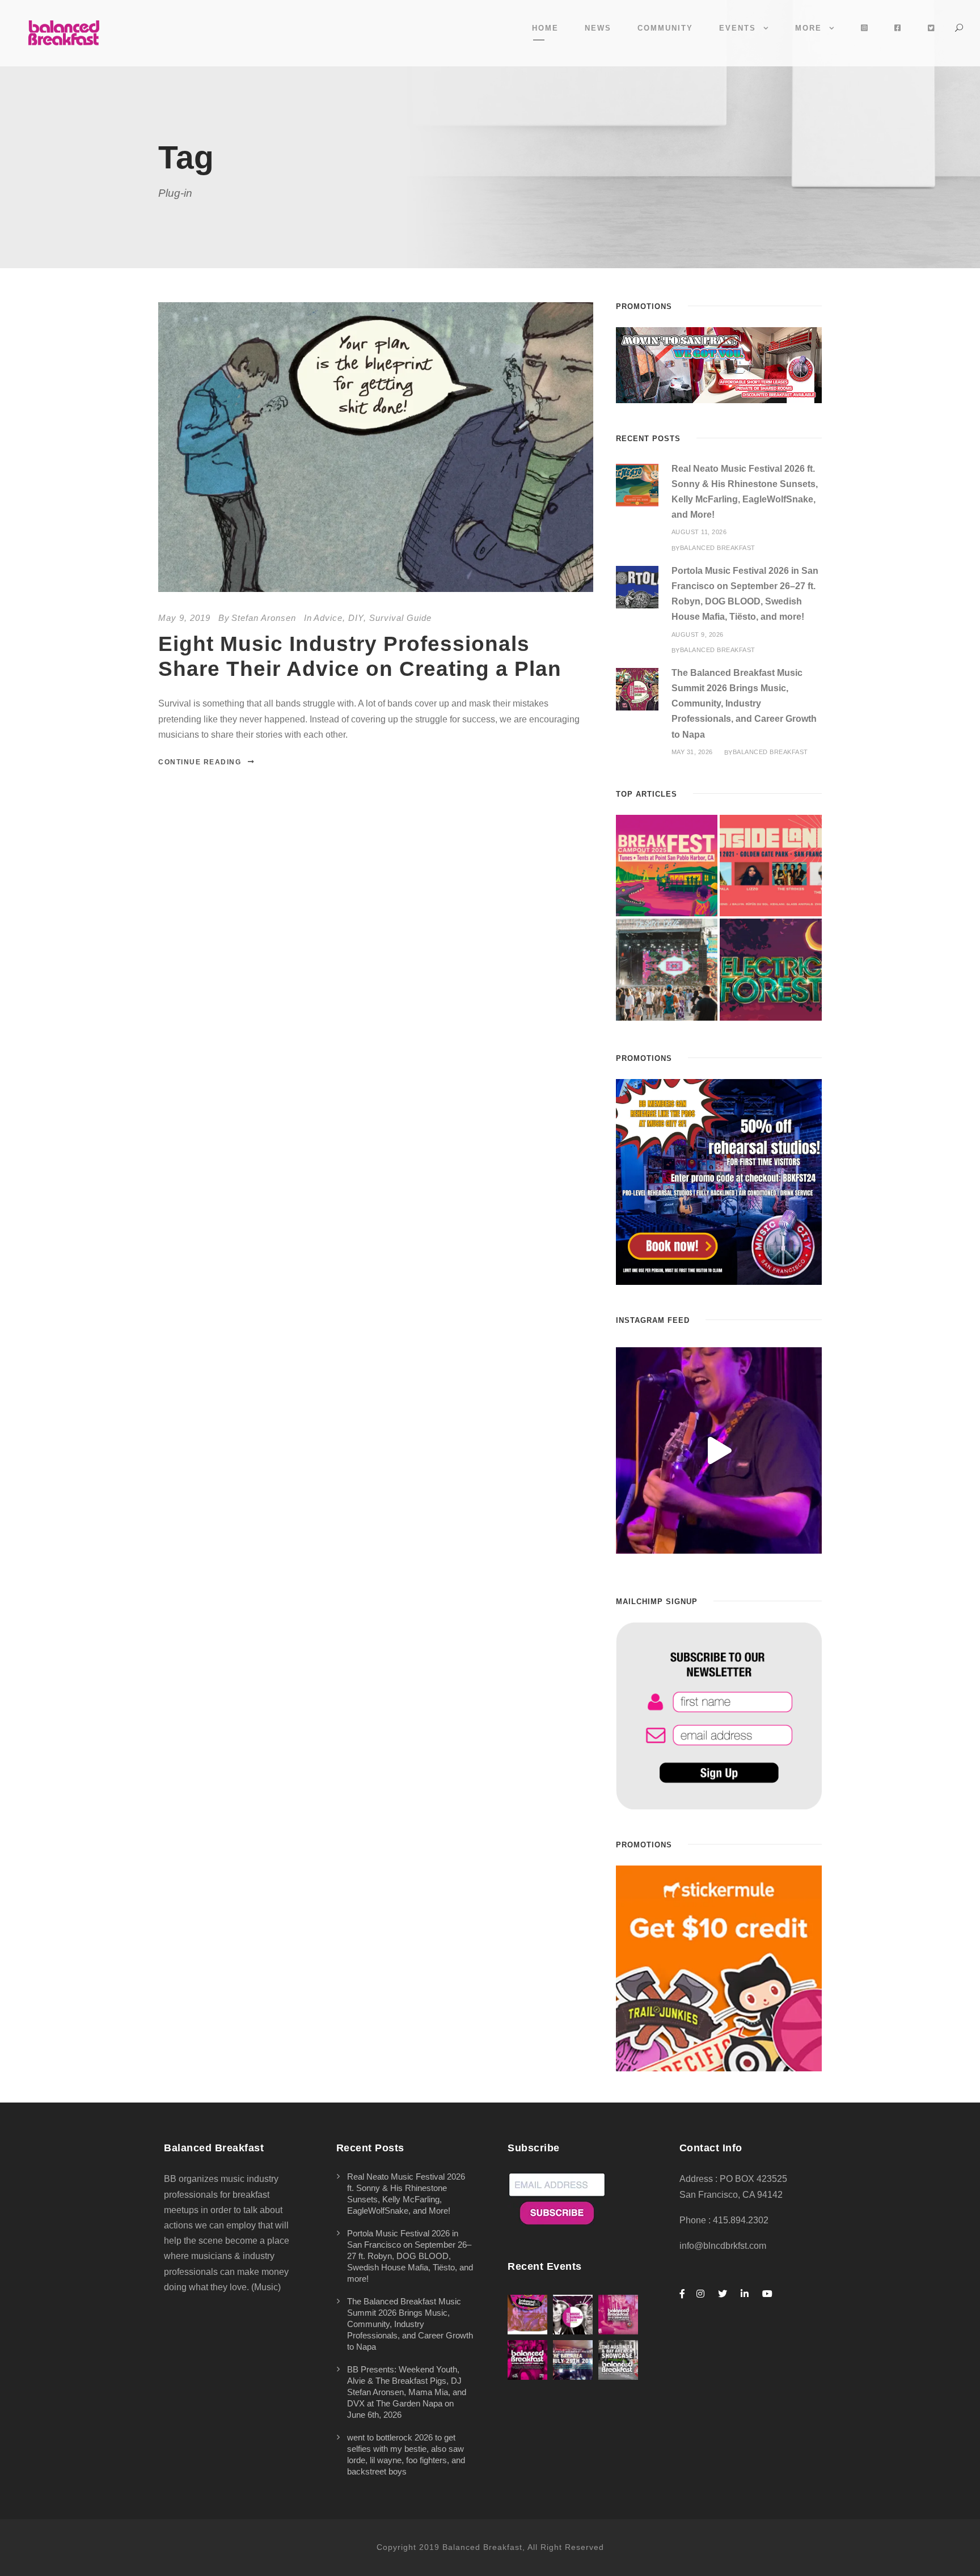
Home (545, 28)
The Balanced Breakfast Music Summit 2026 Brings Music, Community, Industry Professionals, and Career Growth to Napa (744, 704)
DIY (356, 618)
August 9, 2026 (698, 635)
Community (665, 28)
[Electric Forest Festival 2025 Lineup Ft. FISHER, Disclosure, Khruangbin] (771, 970)
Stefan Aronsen (264, 618)
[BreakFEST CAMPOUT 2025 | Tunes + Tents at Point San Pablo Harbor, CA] (667, 866)
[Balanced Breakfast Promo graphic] (719, 1181)
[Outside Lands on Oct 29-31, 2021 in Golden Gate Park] (771, 866)
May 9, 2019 (184, 618)
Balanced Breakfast (718, 548)
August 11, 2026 (699, 532)
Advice (328, 618)
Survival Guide (400, 618)
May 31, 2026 (692, 752)
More (808, 28)
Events (738, 28)
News (598, 28)
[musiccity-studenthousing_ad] (719, 364)
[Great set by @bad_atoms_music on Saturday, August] (719, 1450)
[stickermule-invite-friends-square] (719, 1967)
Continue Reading (200, 762)
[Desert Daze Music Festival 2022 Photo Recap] (667, 970)
